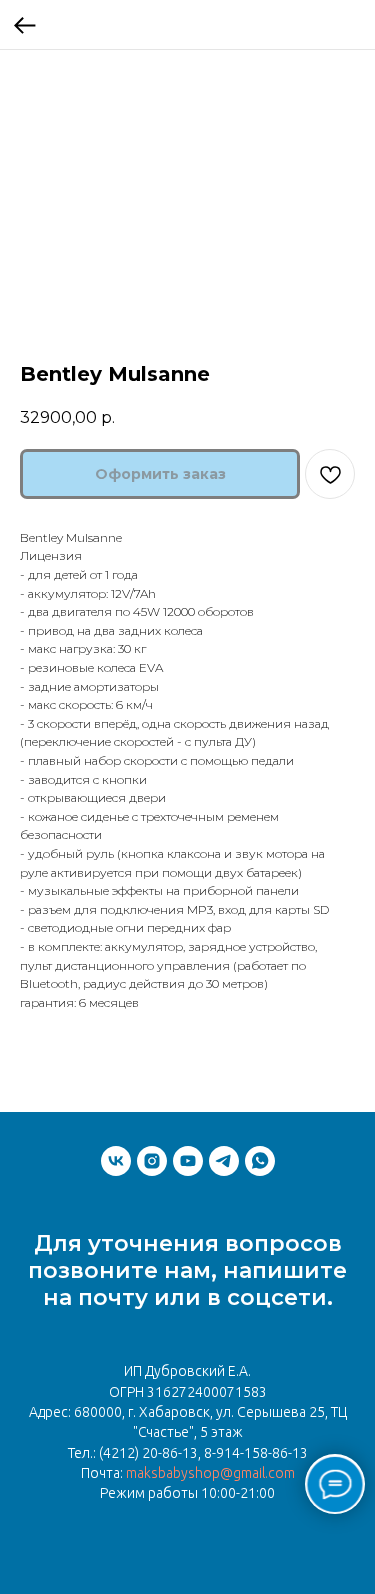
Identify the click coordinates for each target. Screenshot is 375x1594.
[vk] (116, 1161)
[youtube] (188, 1161)
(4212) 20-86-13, (150, 1453)
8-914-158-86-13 (256, 1453)
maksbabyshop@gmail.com (210, 1473)
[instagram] (152, 1161)
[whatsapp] (260, 1161)
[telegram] (224, 1161)
